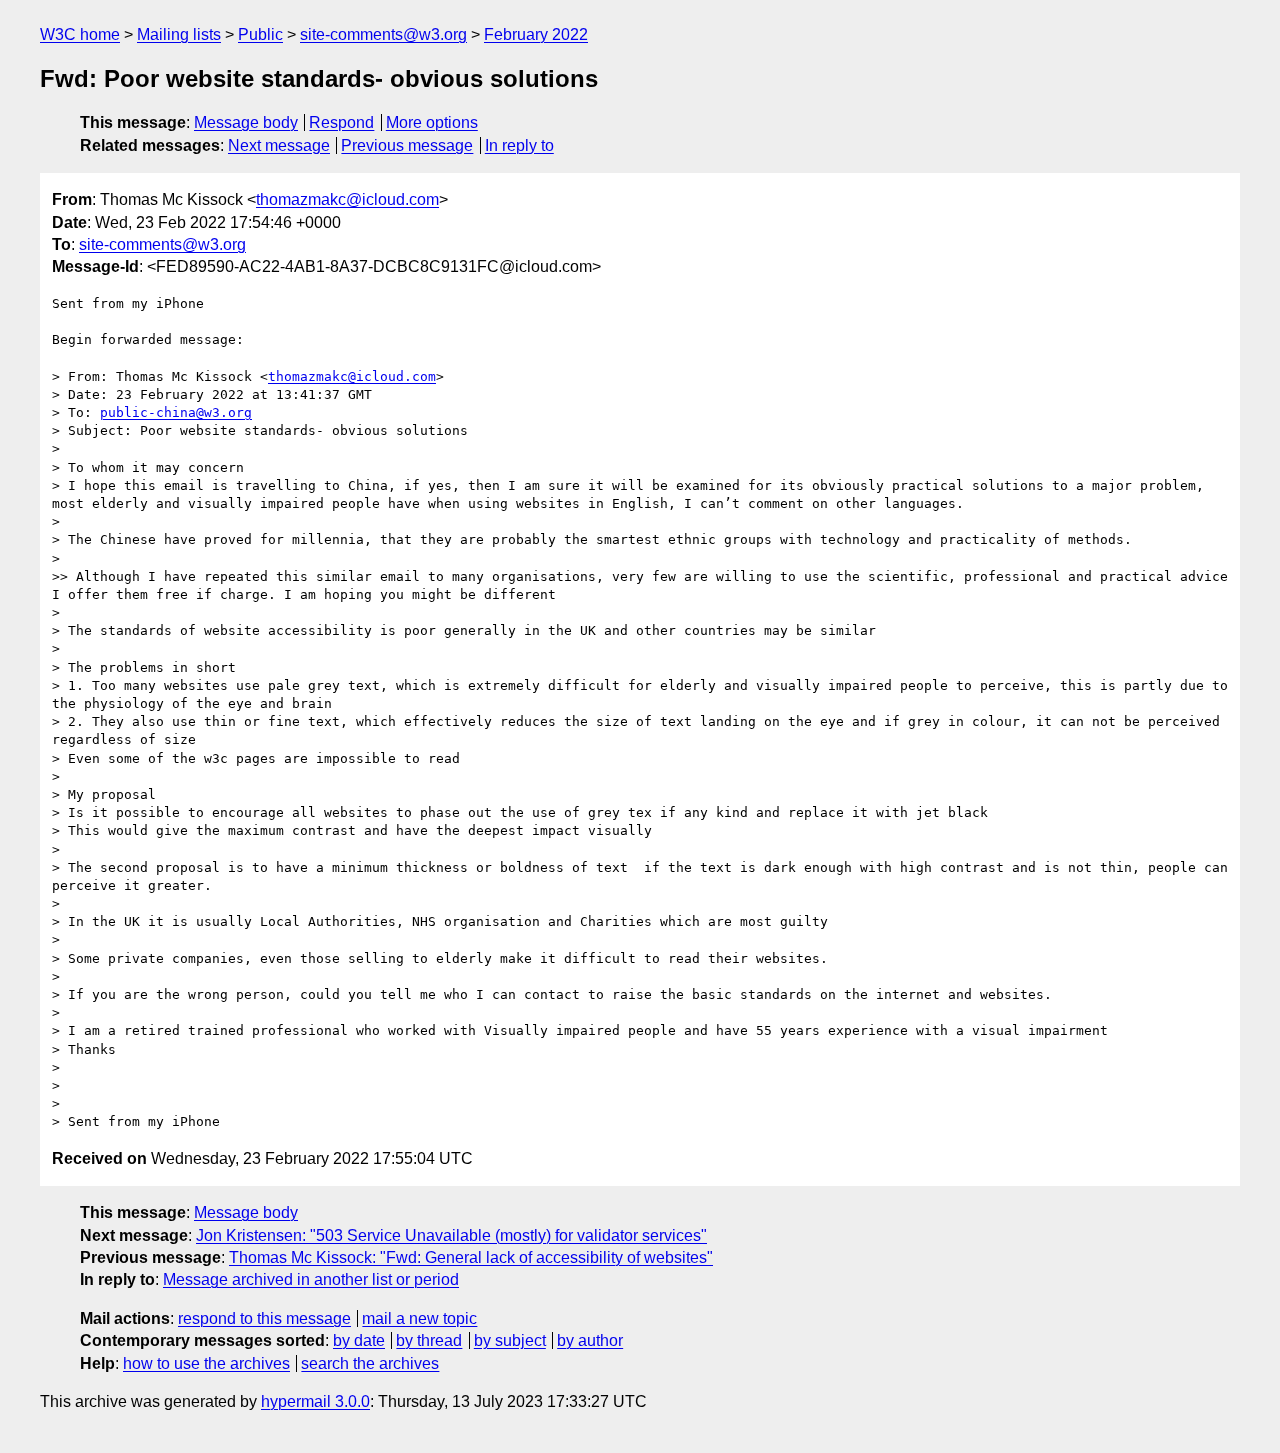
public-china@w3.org (176, 412)
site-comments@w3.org (383, 34)
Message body (246, 122)
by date (359, 1340)
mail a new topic (419, 1318)
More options (432, 122)
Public (260, 34)
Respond (341, 122)
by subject (510, 1340)
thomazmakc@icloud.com (347, 199)
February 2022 (536, 34)
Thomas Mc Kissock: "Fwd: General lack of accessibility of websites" (471, 1257)
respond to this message (264, 1318)
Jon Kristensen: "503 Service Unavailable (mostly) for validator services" (451, 1235)
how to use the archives (206, 1363)
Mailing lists (179, 34)
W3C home (80, 34)
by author (590, 1340)
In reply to (519, 145)
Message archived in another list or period (311, 1279)
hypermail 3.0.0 (315, 1401)
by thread (429, 1340)
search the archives (370, 1363)
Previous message (407, 145)
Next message (279, 145)
